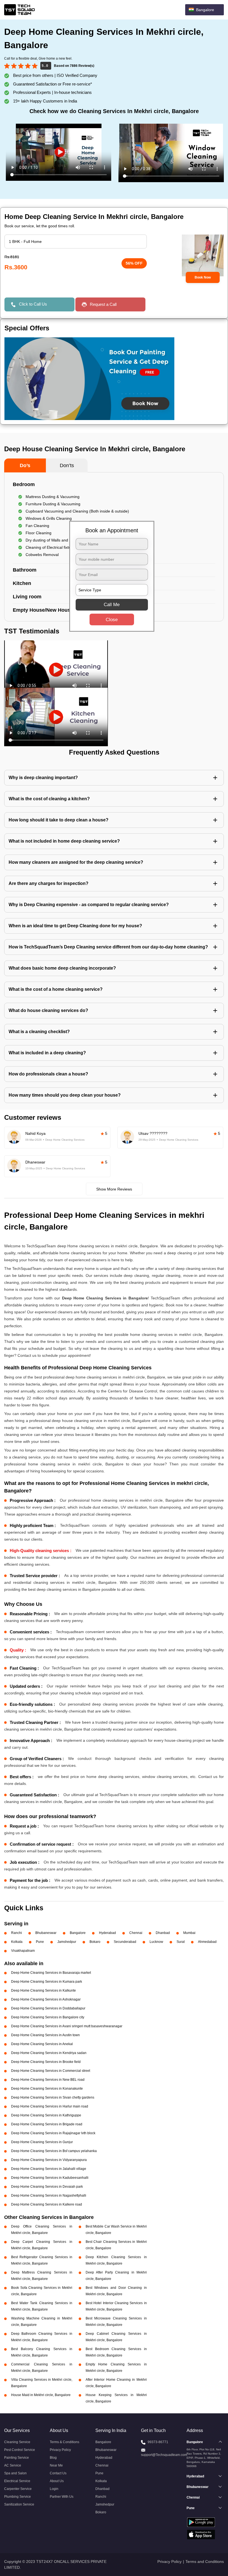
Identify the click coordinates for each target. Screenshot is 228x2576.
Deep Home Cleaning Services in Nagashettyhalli (49, 2196)
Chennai (136, 1933)
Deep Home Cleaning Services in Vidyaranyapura (49, 2160)
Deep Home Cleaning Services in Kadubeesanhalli (50, 2178)
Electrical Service (17, 2481)
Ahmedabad (207, 1942)
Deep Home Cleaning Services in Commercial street (51, 2071)
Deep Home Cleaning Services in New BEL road (48, 2080)
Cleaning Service (17, 2442)
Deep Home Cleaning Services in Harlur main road (50, 2106)
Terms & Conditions (65, 2442)
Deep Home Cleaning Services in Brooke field (46, 2062)
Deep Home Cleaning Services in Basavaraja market (51, 1973)
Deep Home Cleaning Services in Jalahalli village (49, 2169)
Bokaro (95, 1942)
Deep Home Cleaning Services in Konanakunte (47, 2089)
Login (54, 2489)
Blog (53, 2458)
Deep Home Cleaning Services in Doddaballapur (48, 2008)
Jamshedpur (67, 1942)
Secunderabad (125, 1942)
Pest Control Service (20, 2450)
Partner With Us (62, 2497)
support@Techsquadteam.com (164, 2455)
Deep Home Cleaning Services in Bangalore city (48, 2017)
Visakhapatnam (23, 1951)
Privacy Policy (60, 2450)
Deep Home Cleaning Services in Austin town (45, 2035)
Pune (40, 1942)
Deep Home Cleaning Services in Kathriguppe (46, 2115)
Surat (181, 1942)
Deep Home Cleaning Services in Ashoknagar (46, 1999)
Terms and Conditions (205, 2562)
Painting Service (17, 2458)
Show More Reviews (114, 1189)
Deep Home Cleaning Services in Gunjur (42, 2142)
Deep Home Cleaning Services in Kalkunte (44, 1990)
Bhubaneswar (46, 1933)
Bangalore (78, 1933)
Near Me (56, 2465)
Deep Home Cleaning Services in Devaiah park (47, 2187)
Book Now (203, 277)
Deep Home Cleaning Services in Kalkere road (47, 2204)
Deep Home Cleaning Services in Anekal (42, 2044)
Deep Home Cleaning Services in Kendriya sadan (49, 2053)
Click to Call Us (33, 304)
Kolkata (17, 1942)
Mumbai (189, 1933)
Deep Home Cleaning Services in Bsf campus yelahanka (54, 2151)
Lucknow (156, 1942)
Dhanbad (163, 1933)
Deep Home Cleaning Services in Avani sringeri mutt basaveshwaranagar (67, 2026)
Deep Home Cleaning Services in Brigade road (47, 2124)
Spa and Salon (15, 2473)
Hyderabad (107, 1933)
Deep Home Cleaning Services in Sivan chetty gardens (53, 2097)
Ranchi (17, 1933)
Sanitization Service (19, 2504)
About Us (57, 2481)
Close (112, 619)
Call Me (112, 604)
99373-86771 (158, 2442)
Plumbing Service (18, 2497)
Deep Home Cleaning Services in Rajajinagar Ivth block (53, 2133)
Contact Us (58, 2473)
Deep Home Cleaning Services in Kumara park (47, 1982)
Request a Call (103, 304)
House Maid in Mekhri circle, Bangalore (41, 2395)
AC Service (13, 2465)
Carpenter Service (18, 2489)
